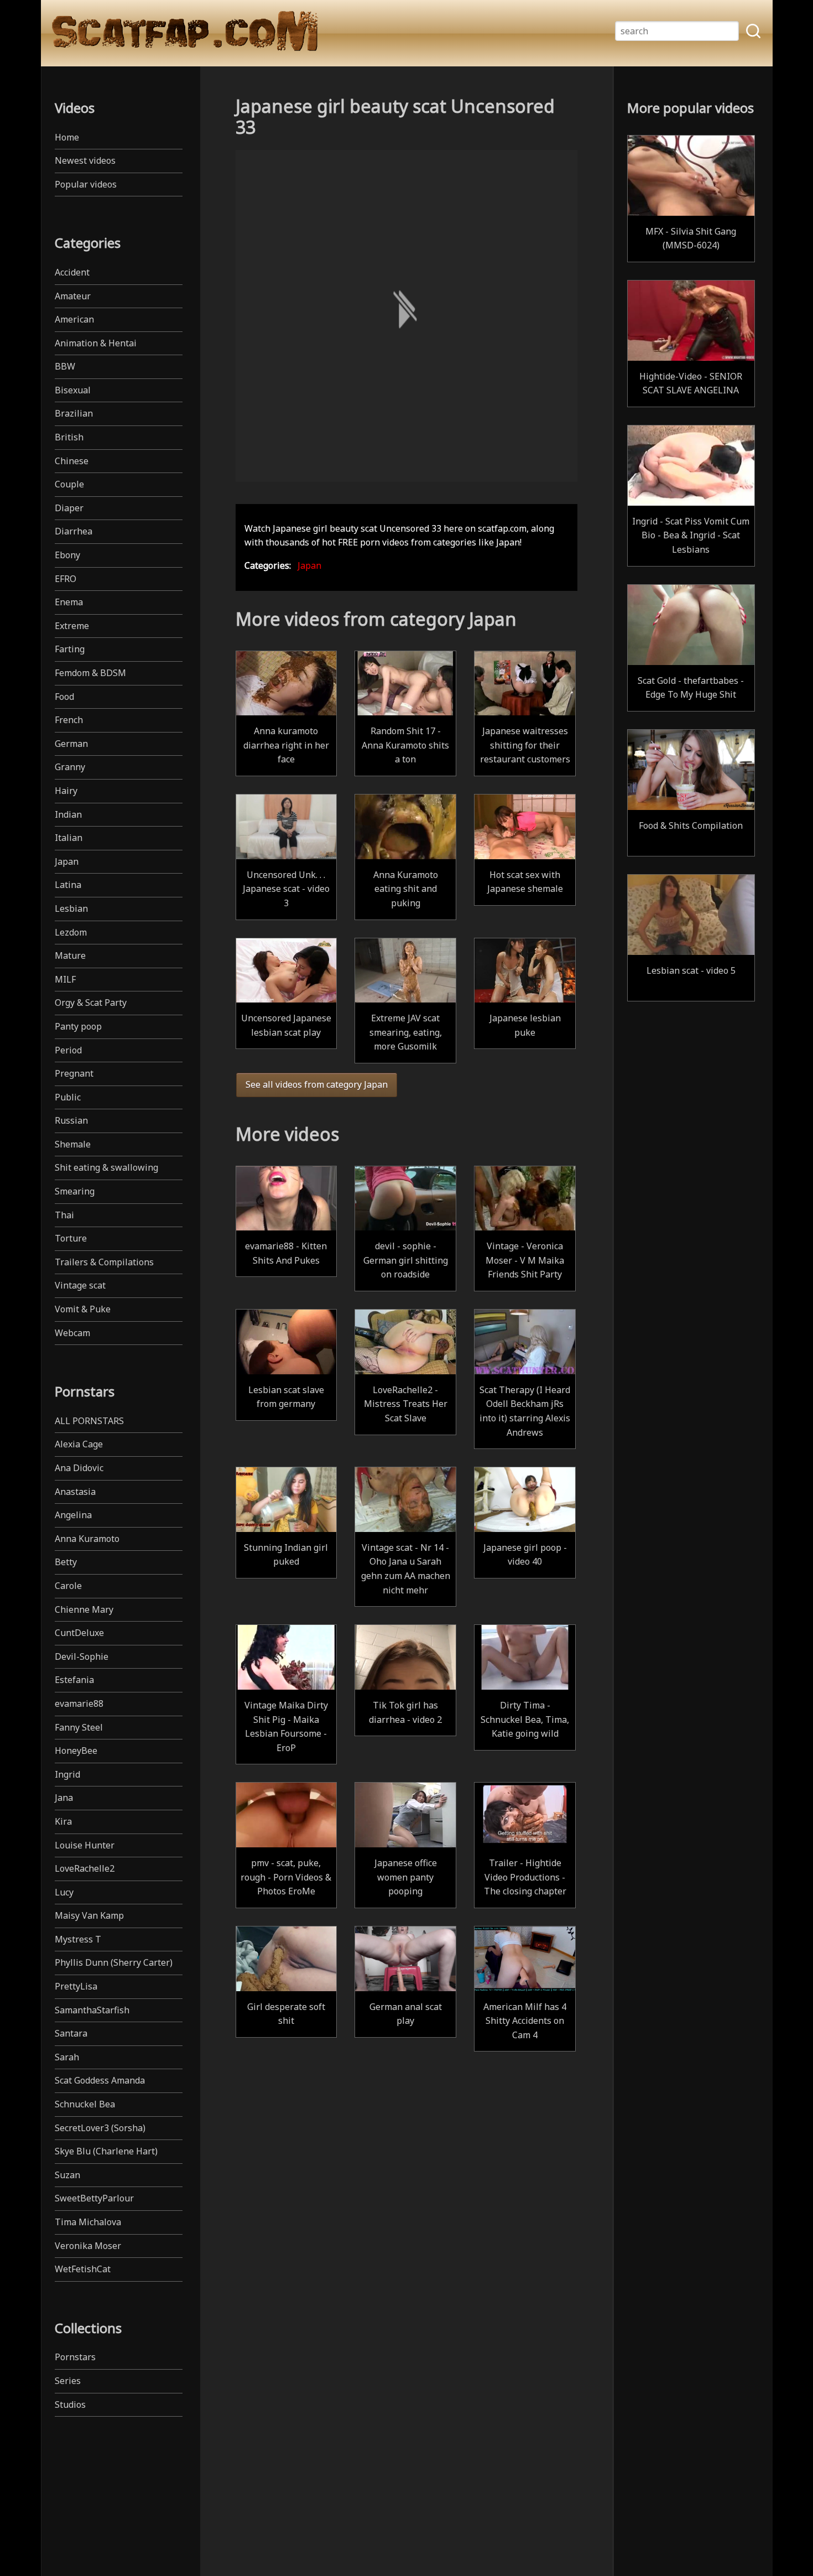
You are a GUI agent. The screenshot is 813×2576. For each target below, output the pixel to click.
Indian (68, 814)
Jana (64, 1798)
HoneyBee (76, 1751)
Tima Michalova (88, 2222)
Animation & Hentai (96, 343)
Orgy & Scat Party (91, 1003)
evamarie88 (79, 1704)
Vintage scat (80, 1285)
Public (68, 1097)
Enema (69, 602)
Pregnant (74, 1073)
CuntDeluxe (79, 1633)
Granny (70, 767)
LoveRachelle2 (85, 1868)
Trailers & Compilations (104, 1262)
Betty (66, 1562)
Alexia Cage (79, 1444)
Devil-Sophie (82, 1656)
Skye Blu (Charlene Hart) (106, 2151)
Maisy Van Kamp (89, 1915)
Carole (68, 1586)
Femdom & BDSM (90, 673)
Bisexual (73, 390)
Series (68, 2381)
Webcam (72, 1333)
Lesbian (71, 908)
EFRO (66, 579)
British (69, 437)
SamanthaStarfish (92, 2010)
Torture (71, 1238)
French (69, 720)
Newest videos (85, 160)
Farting (70, 649)
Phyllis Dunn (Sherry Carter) (114, 1962)
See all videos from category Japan (317, 1084)
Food (64, 697)
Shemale (73, 1144)
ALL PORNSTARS (89, 1421)
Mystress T (78, 1939)
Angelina (73, 1515)
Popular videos (86, 184)
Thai (64, 1215)
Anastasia (75, 1492)
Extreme (72, 626)
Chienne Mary (84, 1609)
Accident (72, 272)
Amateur (73, 296)
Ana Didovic (79, 1468)
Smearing (75, 1191)
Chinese (72, 461)
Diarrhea (74, 531)
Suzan (67, 2175)
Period (68, 1050)
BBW (65, 366)
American (74, 319)
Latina (68, 885)
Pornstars (75, 2357)
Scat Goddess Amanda (100, 2080)
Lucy (64, 1892)
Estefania (74, 1680)
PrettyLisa (76, 1986)
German (71, 744)
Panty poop (78, 1026)
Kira (63, 1821)
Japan (67, 861)
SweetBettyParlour (94, 2198)
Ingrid (67, 1774)
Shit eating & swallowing (106, 1167)
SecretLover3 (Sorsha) (100, 2128)
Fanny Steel (79, 1727)
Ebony (67, 555)
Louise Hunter (85, 1845)
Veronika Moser (88, 2246)
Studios (70, 2404)
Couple (69, 484)
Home (67, 137)
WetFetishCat (83, 2269)
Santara (71, 2033)
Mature (70, 955)
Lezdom (71, 932)
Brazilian (74, 413)
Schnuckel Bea (85, 2104)
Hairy (66, 791)
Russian (71, 1120)
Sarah (67, 2057)
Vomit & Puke (83, 1309)
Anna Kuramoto (87, 1539)
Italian (69, 838)
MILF (65, 979)
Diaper (69, 508)
